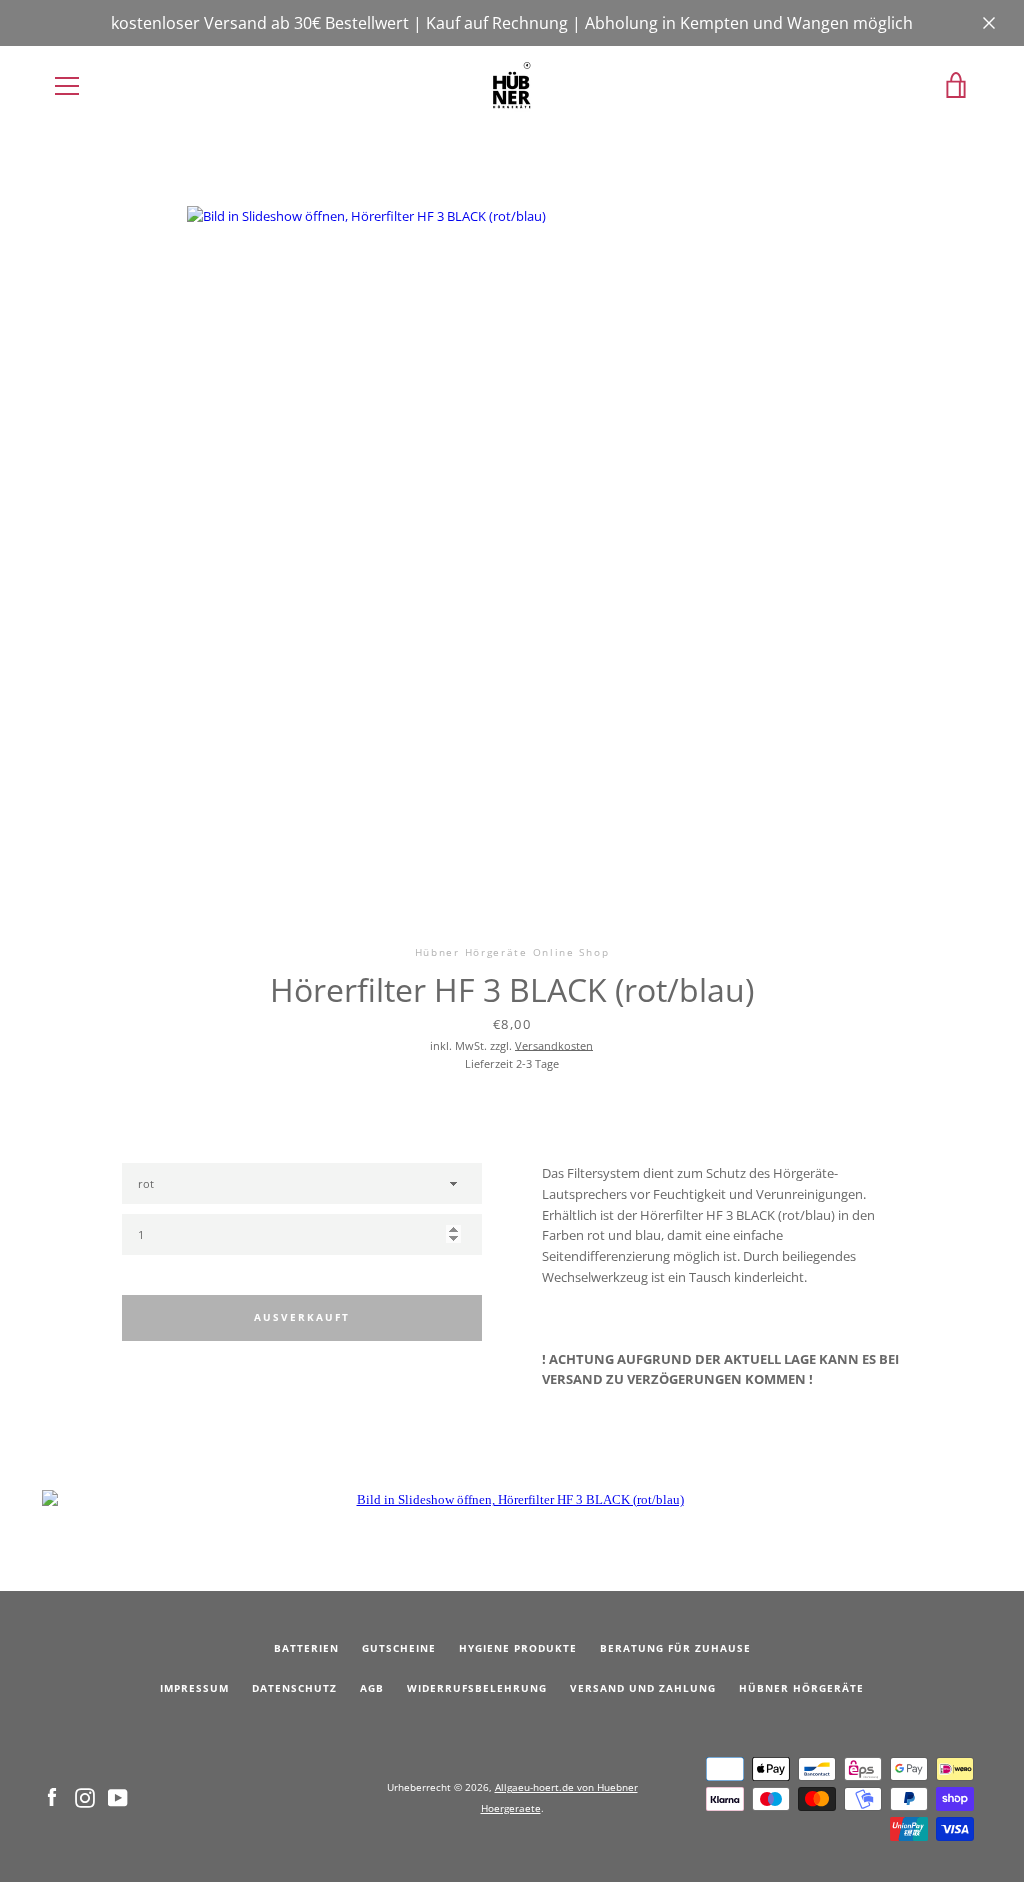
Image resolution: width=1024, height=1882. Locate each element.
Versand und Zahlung (643, 1688)
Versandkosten (554, 1045)
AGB (372, 1688)
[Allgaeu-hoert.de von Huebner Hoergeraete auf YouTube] (118, 1796)
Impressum (194, 1688)
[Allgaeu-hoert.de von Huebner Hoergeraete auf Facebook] (52, 1796)
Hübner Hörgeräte (801, 1688)
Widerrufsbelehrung (477, 1688)
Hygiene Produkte (518, 1648)
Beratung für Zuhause (675, 1648)
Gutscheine (399, 1648)
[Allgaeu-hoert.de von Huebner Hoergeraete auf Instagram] (85, 1796)
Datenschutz (294, 1688)
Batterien (306, 1648)
